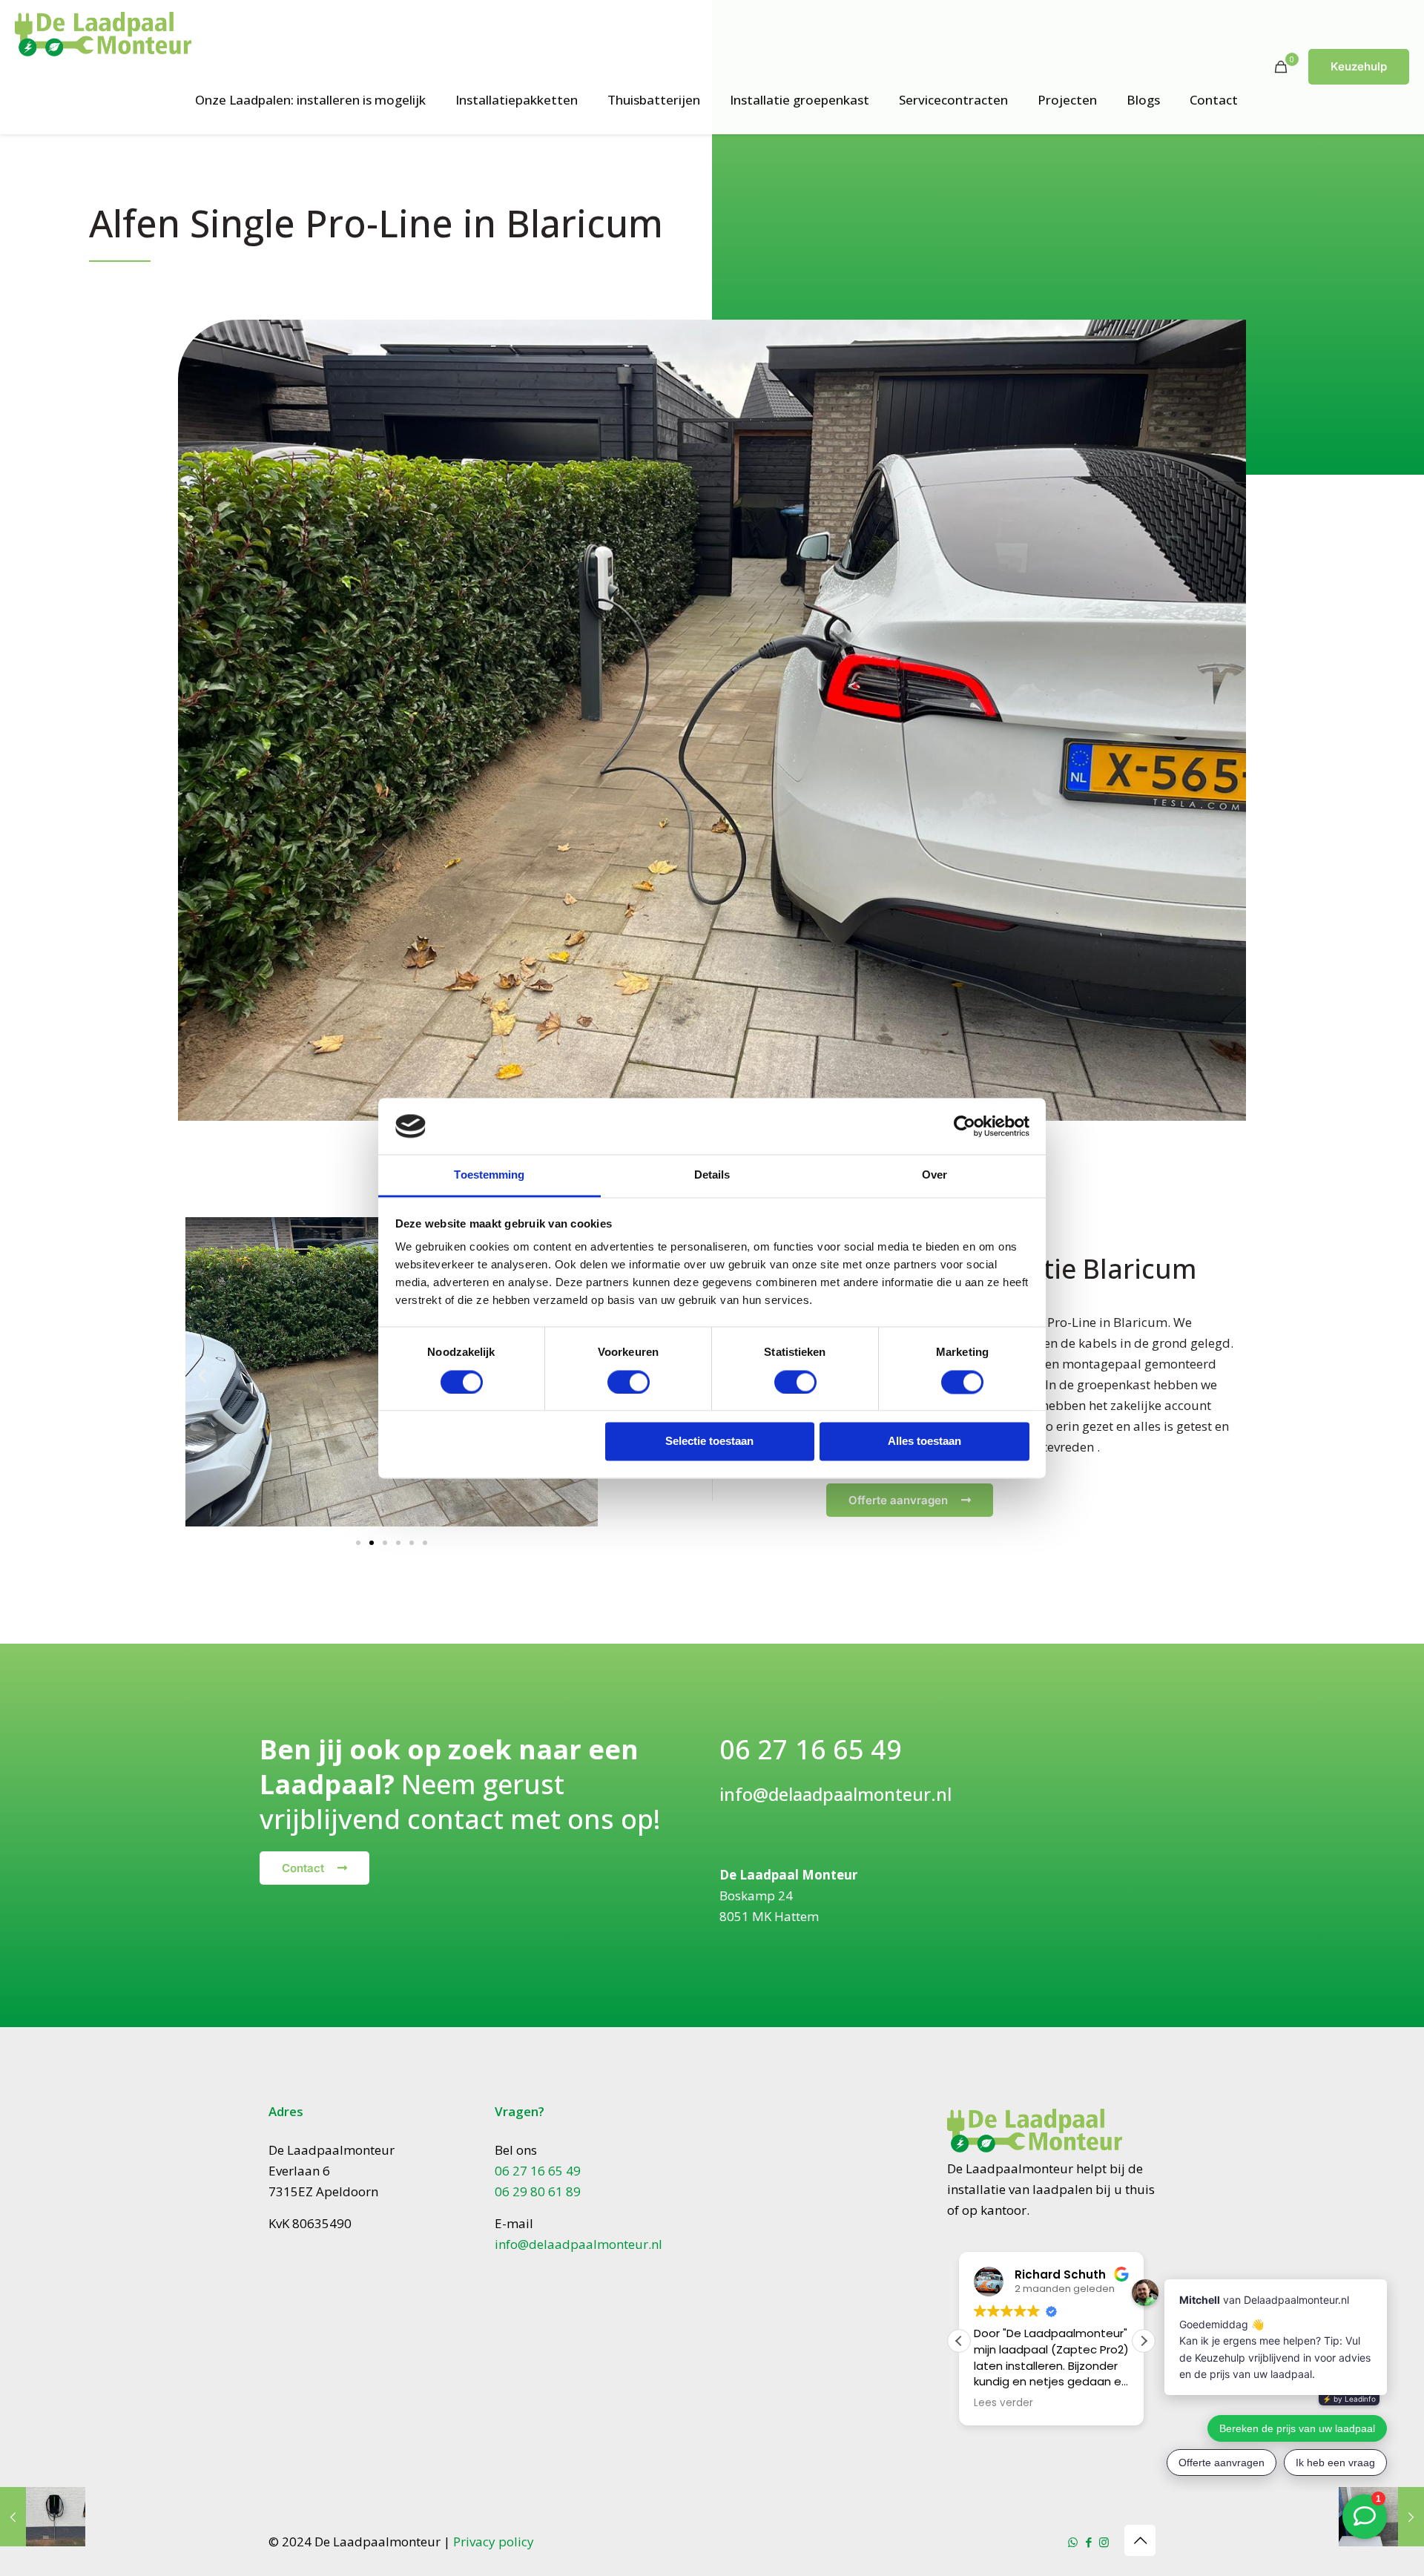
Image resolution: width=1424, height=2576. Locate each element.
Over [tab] (934, 1175)
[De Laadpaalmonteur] (103, 33)
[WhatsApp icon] (1073, 2542)
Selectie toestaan (709, 1442)
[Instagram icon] (1104, 2542)
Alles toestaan (924, 1442)
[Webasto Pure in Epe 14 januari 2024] (43, 2517)
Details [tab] (712, 1175)
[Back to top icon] (1140, 2540)
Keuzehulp (1359, 66)
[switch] (629, 1382)
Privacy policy (494, 2542)
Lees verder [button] (1003, 2403)
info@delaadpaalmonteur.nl (835, 1794)
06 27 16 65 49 (811, 1749)
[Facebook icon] (1088, 2542)
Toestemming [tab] (489, 1175)
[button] (202, 1375)
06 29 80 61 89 (538, 2191)
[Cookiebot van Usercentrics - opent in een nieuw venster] (965, 1126)
